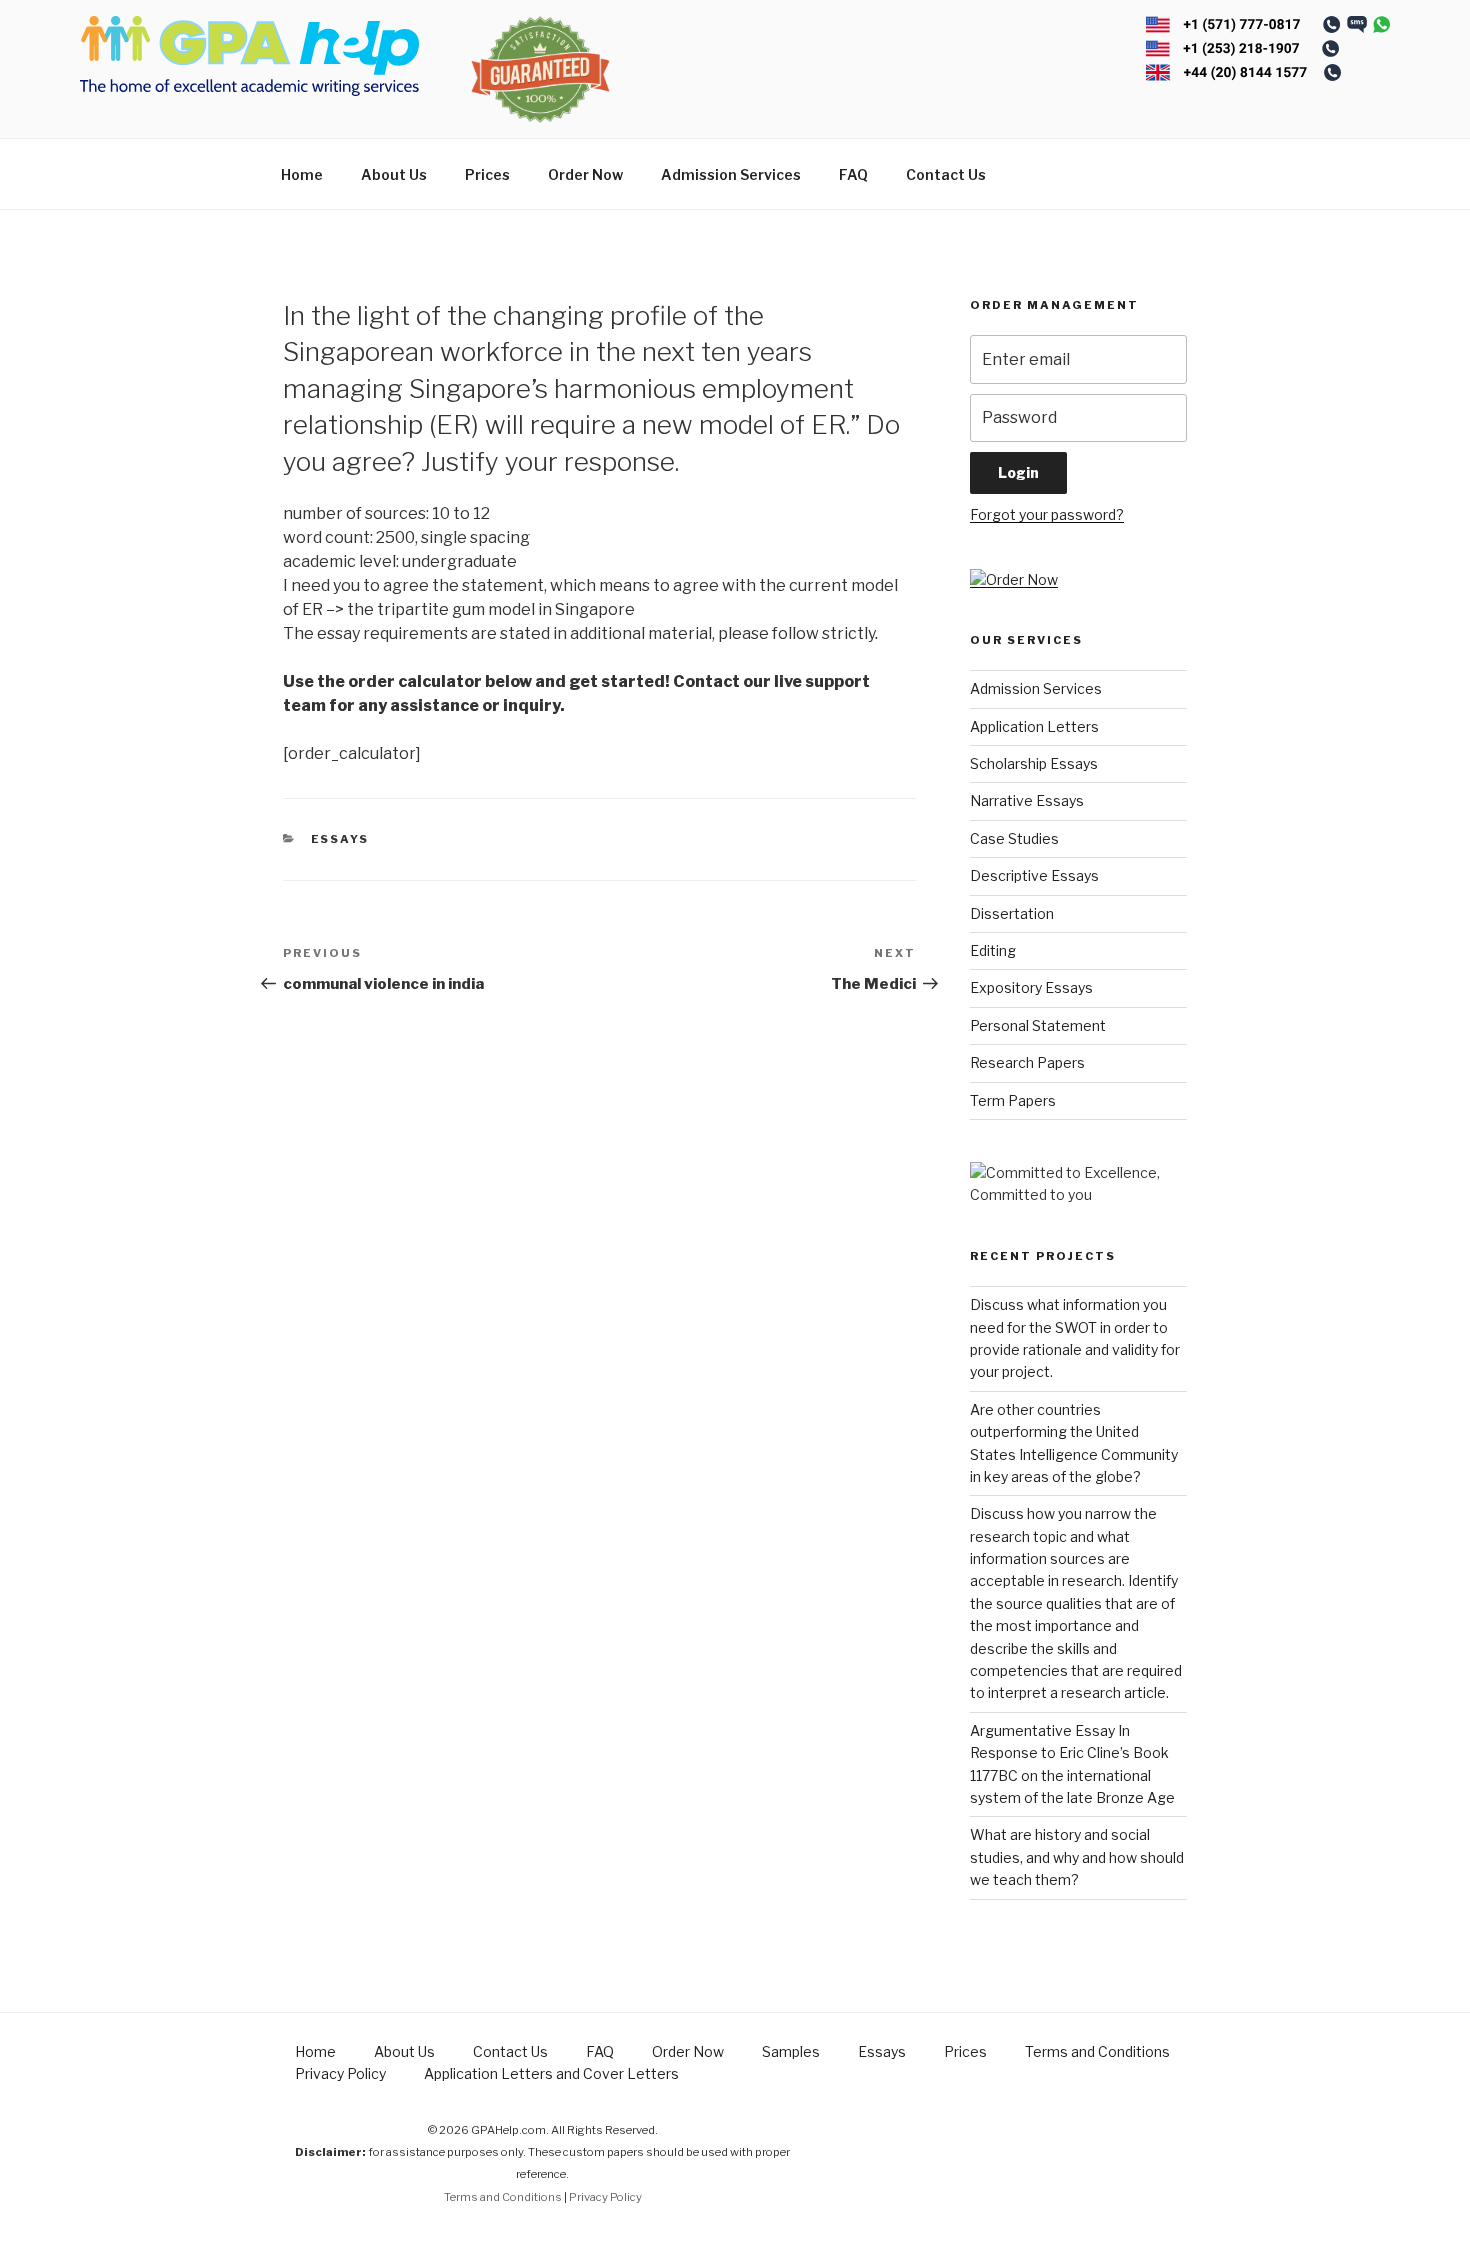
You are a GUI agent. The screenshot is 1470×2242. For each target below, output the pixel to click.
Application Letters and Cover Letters (551, 2073)
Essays (340, 839)
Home (302, 174)
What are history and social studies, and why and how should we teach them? (1077, 1857)
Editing (993, 950)
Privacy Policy (340, 2073)
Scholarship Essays (1034, 763)
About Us (394, 174)
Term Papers (1013, 1100)
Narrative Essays (1027, 800)
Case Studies (1014, 838)
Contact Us (946, 174)
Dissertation (1012, 913)
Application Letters (1034, 726)
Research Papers (1027, 1062)
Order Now (585, 174)
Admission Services (731, 174)
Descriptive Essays (1034, 875)
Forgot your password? (1047, 514)
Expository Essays (1031, 987)
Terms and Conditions (1097, 2051)
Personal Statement (1038, 1025)
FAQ (853, 174)
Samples (791, 2051)
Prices (487, 174)
